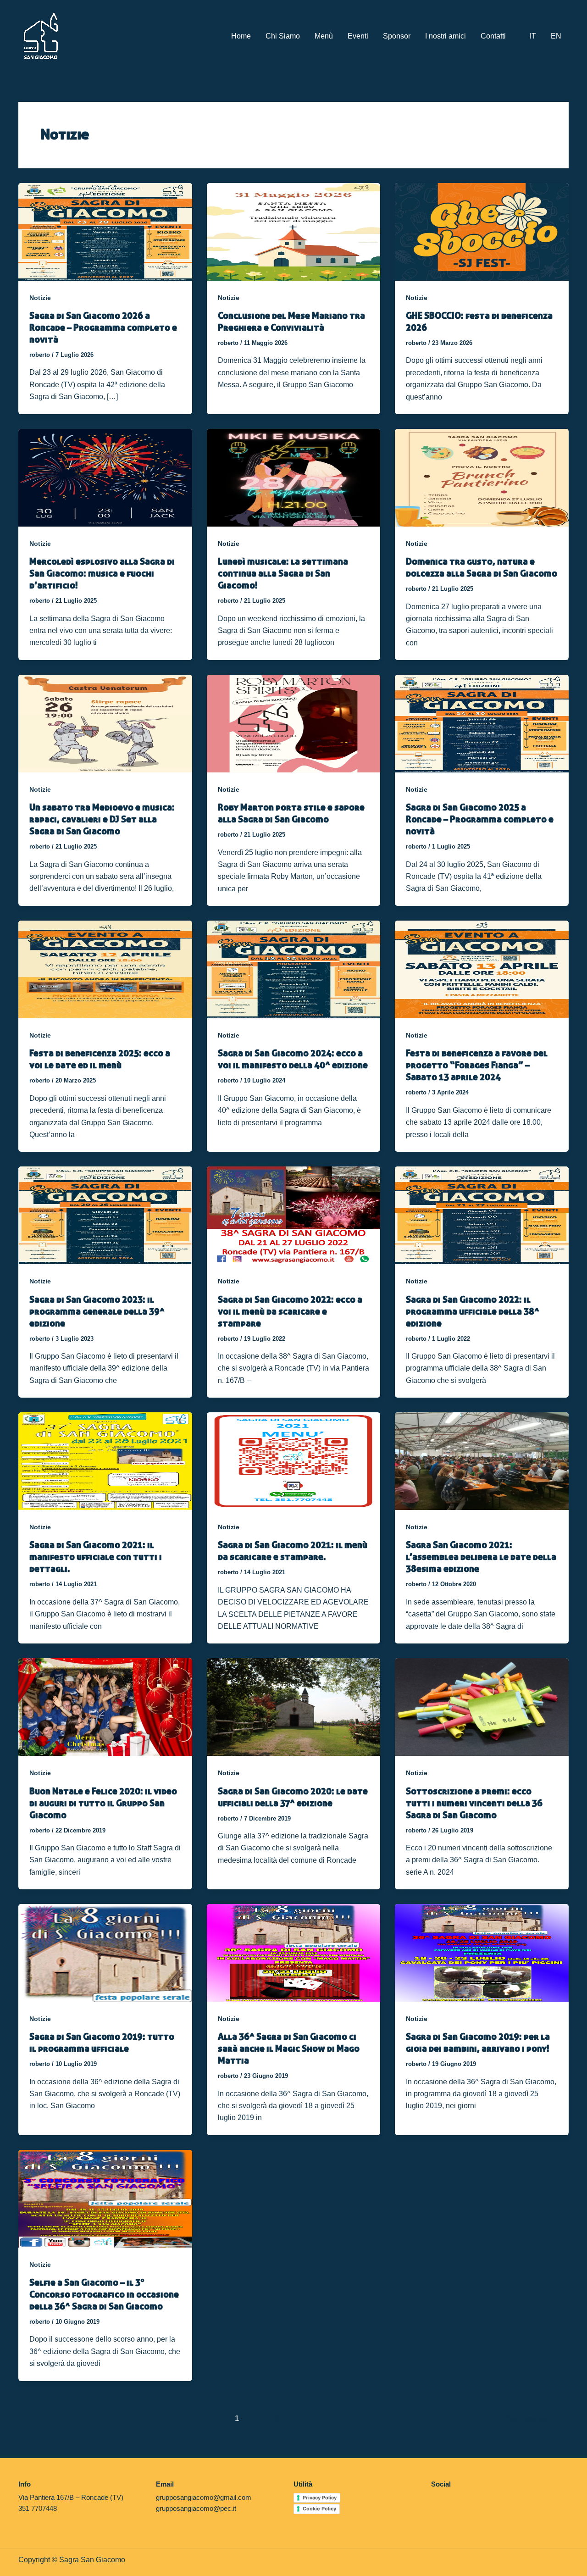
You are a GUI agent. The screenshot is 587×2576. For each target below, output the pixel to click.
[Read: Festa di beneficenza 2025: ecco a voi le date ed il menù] (105, 969)
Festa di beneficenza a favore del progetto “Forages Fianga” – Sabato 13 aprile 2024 (477, 1065)
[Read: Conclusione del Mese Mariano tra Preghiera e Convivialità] (294, 231)
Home (241, 36)
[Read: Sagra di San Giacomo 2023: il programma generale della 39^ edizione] (105, 1215)
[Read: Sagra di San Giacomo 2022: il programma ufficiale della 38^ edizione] (482, 1215)
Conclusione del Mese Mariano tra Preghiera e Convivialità (291, 321)
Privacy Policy (320, 2498)
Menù (324, 36)
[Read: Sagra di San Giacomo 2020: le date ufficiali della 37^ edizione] (294, 1707)
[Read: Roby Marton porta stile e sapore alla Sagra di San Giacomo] (294, 723)
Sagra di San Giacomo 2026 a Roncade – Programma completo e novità (103, 327)
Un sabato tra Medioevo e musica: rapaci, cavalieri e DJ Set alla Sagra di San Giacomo (102, 819)
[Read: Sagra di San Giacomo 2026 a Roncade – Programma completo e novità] (105, 231)
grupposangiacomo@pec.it (196, 2508)
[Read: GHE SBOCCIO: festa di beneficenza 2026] (482, 231)
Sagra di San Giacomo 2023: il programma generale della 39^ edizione (97, 1311)
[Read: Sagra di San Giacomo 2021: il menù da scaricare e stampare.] (294, 1461)
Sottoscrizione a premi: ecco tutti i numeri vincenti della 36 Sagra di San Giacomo (474, 1803)
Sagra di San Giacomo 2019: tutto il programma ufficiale (102, 2042)
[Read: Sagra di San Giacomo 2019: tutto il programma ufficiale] (105, 1952)
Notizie (40, 298)
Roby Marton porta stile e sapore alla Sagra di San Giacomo (291, 813)
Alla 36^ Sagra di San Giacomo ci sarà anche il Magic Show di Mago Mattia (289, 2048)
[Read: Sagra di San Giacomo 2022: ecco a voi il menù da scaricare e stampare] (294, 1215)
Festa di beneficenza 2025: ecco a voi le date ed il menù (100, 1059)
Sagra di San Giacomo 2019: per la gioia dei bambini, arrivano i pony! (478, 2042)
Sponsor (397, 36)
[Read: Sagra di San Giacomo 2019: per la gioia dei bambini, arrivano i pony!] (482, 1952)
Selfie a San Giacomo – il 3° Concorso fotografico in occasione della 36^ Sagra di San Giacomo (104, 2294)
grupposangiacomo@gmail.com (204, 2497)
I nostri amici (446, 36)
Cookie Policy (319, 2509)
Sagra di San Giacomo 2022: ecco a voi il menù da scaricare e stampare (290, 1311)
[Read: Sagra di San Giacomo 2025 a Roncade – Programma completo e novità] (482, 723)
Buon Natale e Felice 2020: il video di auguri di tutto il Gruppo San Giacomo (103, 1803)
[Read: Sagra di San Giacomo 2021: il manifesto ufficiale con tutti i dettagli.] (105, 1461)
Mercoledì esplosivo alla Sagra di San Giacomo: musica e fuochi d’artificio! (102, 573)
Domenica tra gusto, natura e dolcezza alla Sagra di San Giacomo (482, 567)
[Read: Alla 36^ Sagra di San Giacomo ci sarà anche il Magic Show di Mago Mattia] (294, 1952)
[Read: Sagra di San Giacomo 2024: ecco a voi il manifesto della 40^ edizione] (294, 969)
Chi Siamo (283, 36)
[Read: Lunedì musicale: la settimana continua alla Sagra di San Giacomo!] (294, 477)
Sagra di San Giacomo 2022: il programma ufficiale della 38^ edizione (473, 1311)
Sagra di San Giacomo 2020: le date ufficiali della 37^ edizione (293, 1797)
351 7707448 (38, 2508)
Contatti (493, 36)
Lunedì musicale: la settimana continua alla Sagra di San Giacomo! (283, 573)
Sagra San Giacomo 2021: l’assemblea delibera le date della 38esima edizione (481, 1557)
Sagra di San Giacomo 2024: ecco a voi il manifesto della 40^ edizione (293, 1059)
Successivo (532, 2418)
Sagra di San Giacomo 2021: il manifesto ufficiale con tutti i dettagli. (96, 1557)
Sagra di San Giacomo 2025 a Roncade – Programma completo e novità (480, 819)
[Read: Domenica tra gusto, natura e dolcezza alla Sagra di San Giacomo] (482, 477)
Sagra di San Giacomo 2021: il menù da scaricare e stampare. (293, 1551)
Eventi (358, 36)
